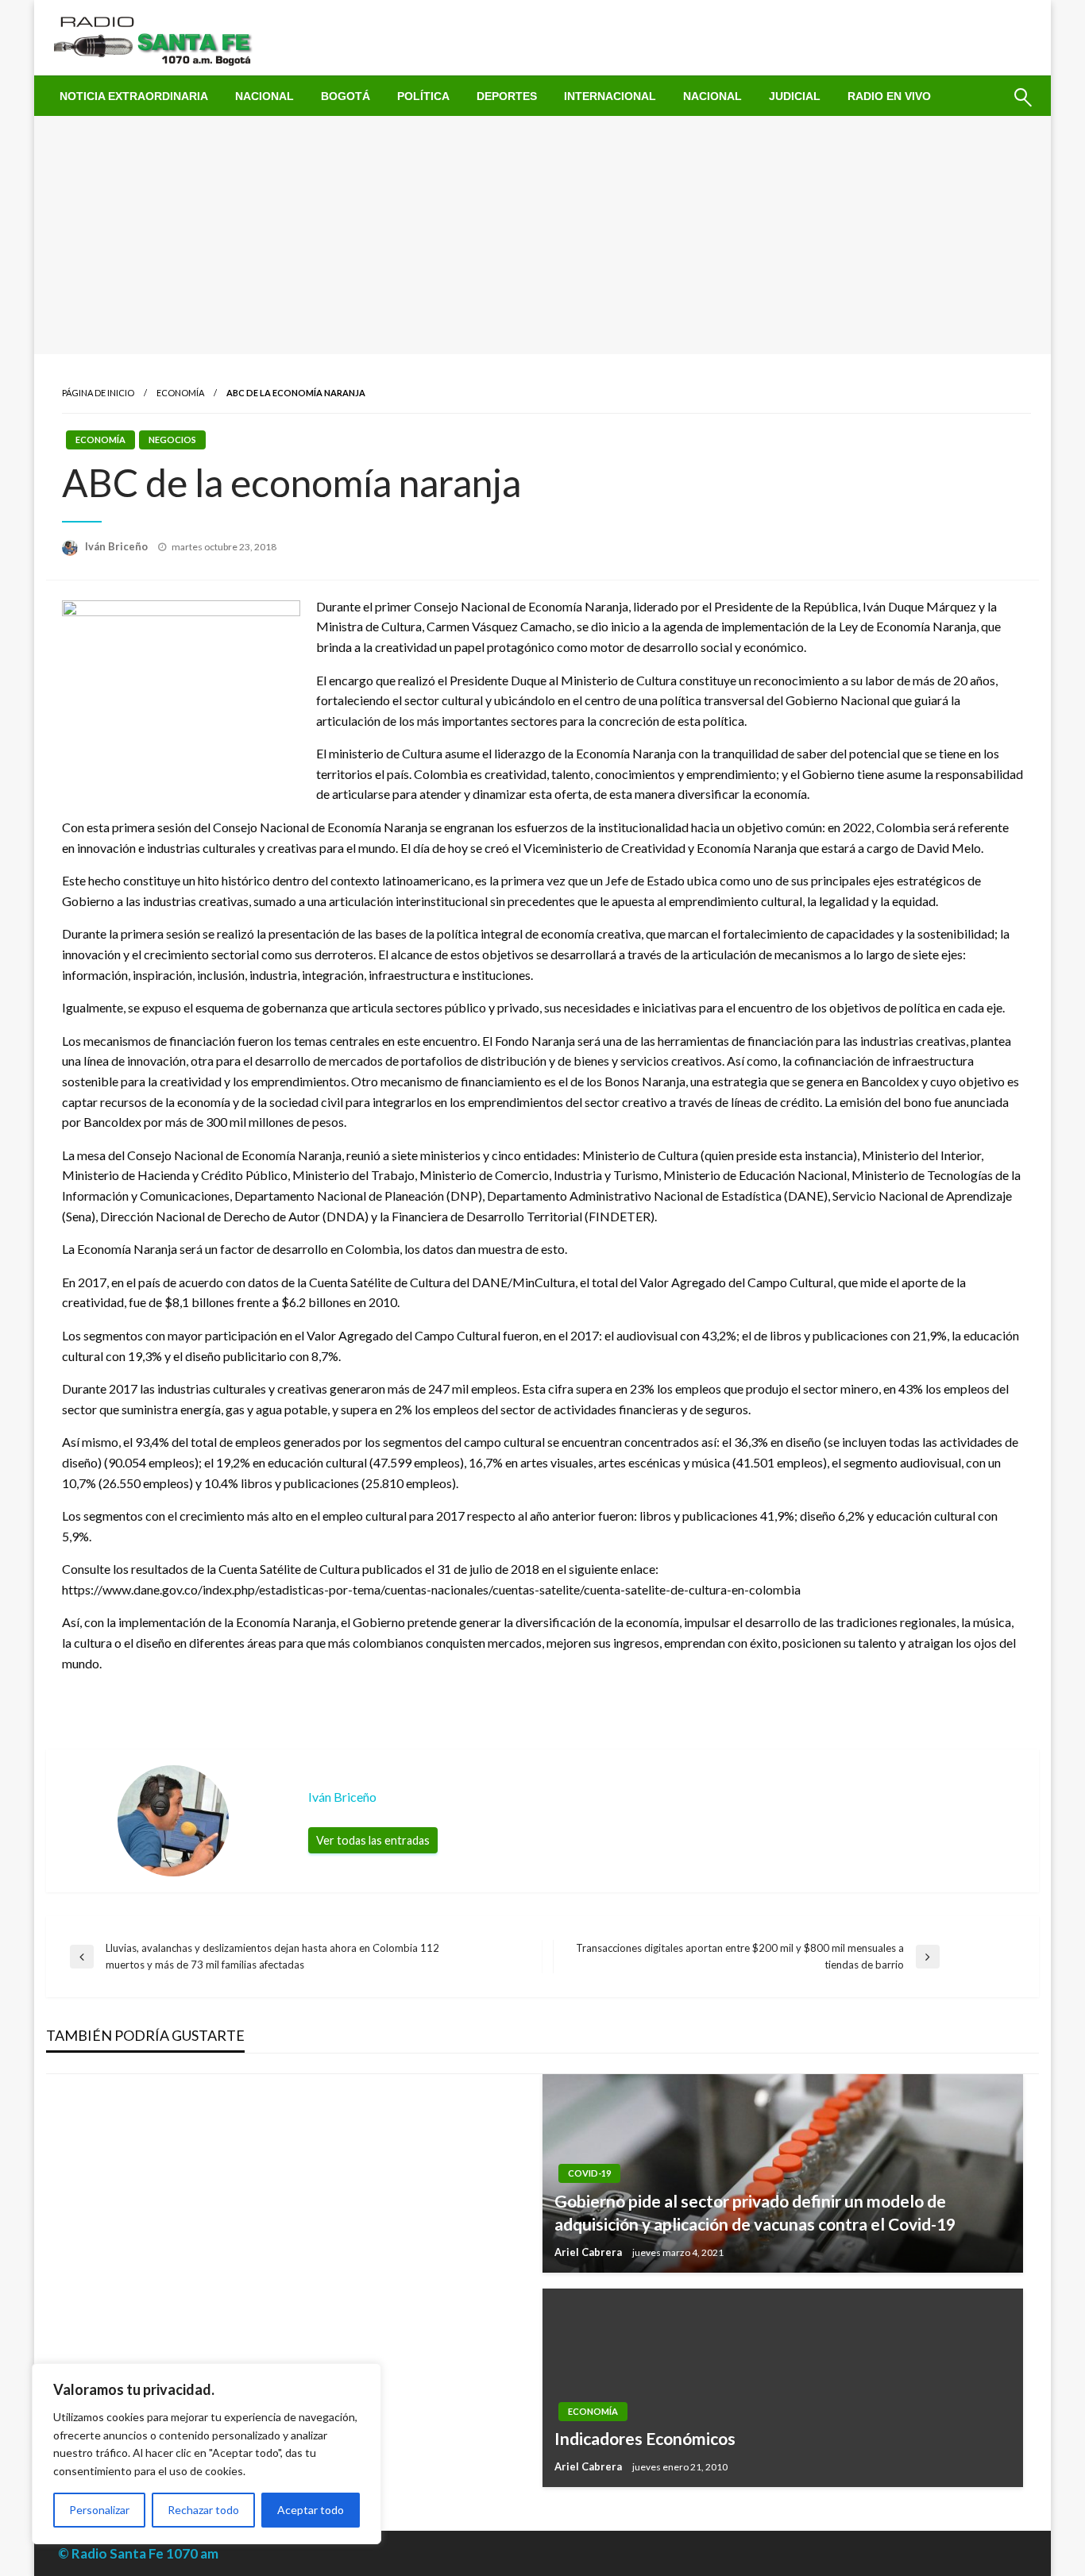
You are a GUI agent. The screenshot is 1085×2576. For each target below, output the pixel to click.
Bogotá (346, 96)
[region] (207, 2454)
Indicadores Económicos (645, 2438)
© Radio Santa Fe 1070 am (138, 2553)
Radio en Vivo (889, 96)
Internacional (610, 96)
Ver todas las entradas (373, 1840)
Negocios (172, 440)
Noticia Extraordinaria (134, 96)
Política (423, 96)
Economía (180, 393)
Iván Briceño (118, 546)
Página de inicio (98, 393)
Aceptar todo (311, 2510)
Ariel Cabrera (589, 2252)
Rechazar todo (203, 2510)
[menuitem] (134, 96)
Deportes (507, 96)
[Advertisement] (542, 235)
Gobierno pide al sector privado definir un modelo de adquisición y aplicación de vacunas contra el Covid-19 (755, 2212)
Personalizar (99, 2510)
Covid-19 (589, 2173)
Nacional (264, 96)
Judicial (795, 96)
